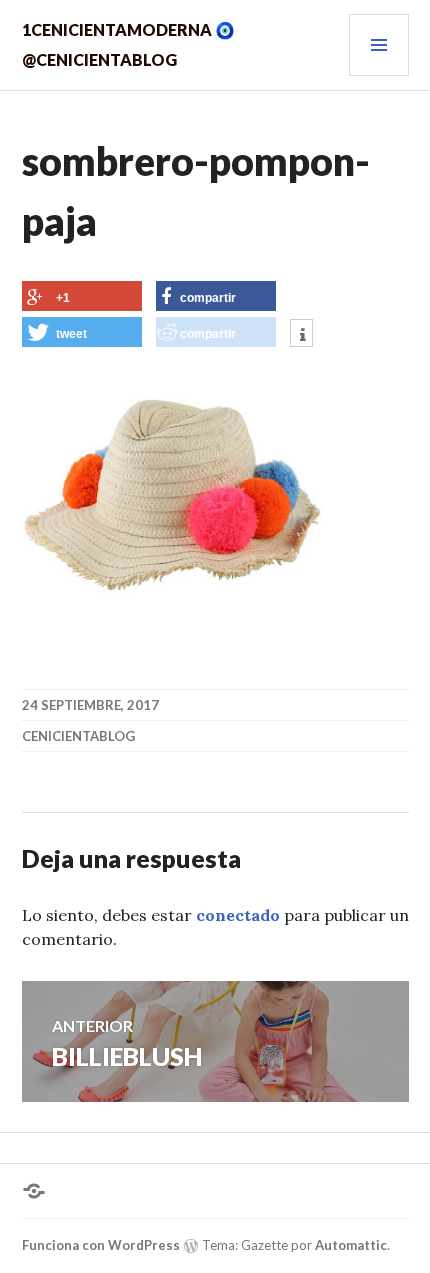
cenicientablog (78, 736)
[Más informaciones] (301, 335)
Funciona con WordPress (101, 1245)
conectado (238, 915)
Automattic (351, 1245)
